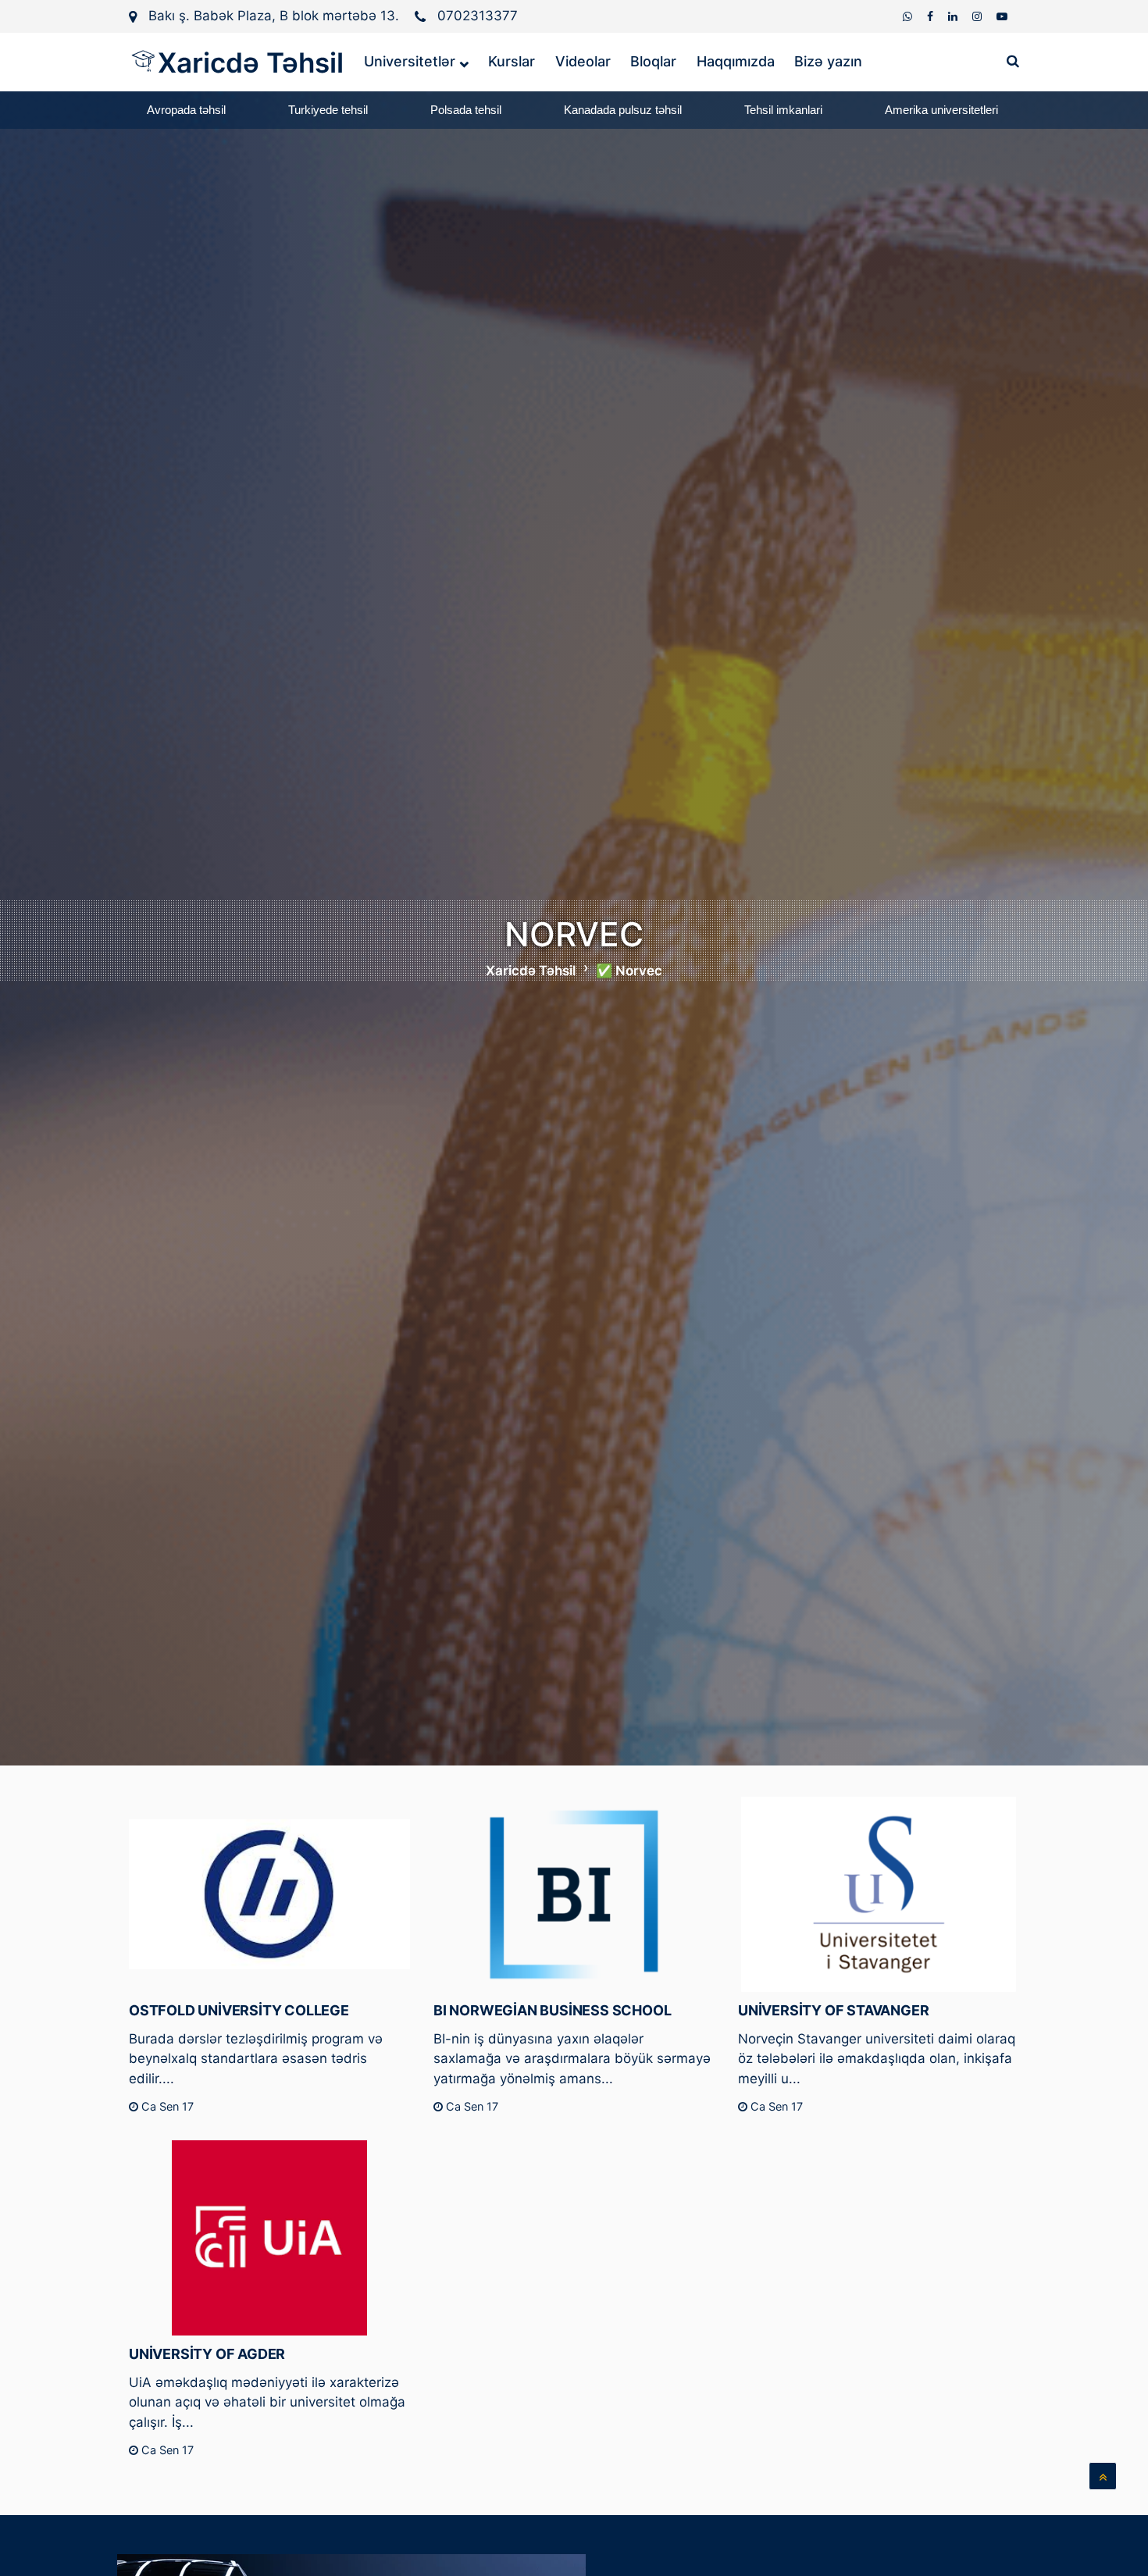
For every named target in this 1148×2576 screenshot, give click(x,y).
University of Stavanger (833, 2010)
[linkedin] (954, 16)
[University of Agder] (269, 2238)
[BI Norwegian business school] (574, 1894)
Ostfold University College (239, 2010)
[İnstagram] (979, 16)
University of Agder (207, 2354)
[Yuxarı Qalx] (1103, 2476)
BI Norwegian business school (552, 2010)
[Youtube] (1002, 16)
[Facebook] (932, 16)
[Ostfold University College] (269, 1894)
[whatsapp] (909, 16)
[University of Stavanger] (879, 1894)
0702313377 (478, 16)
